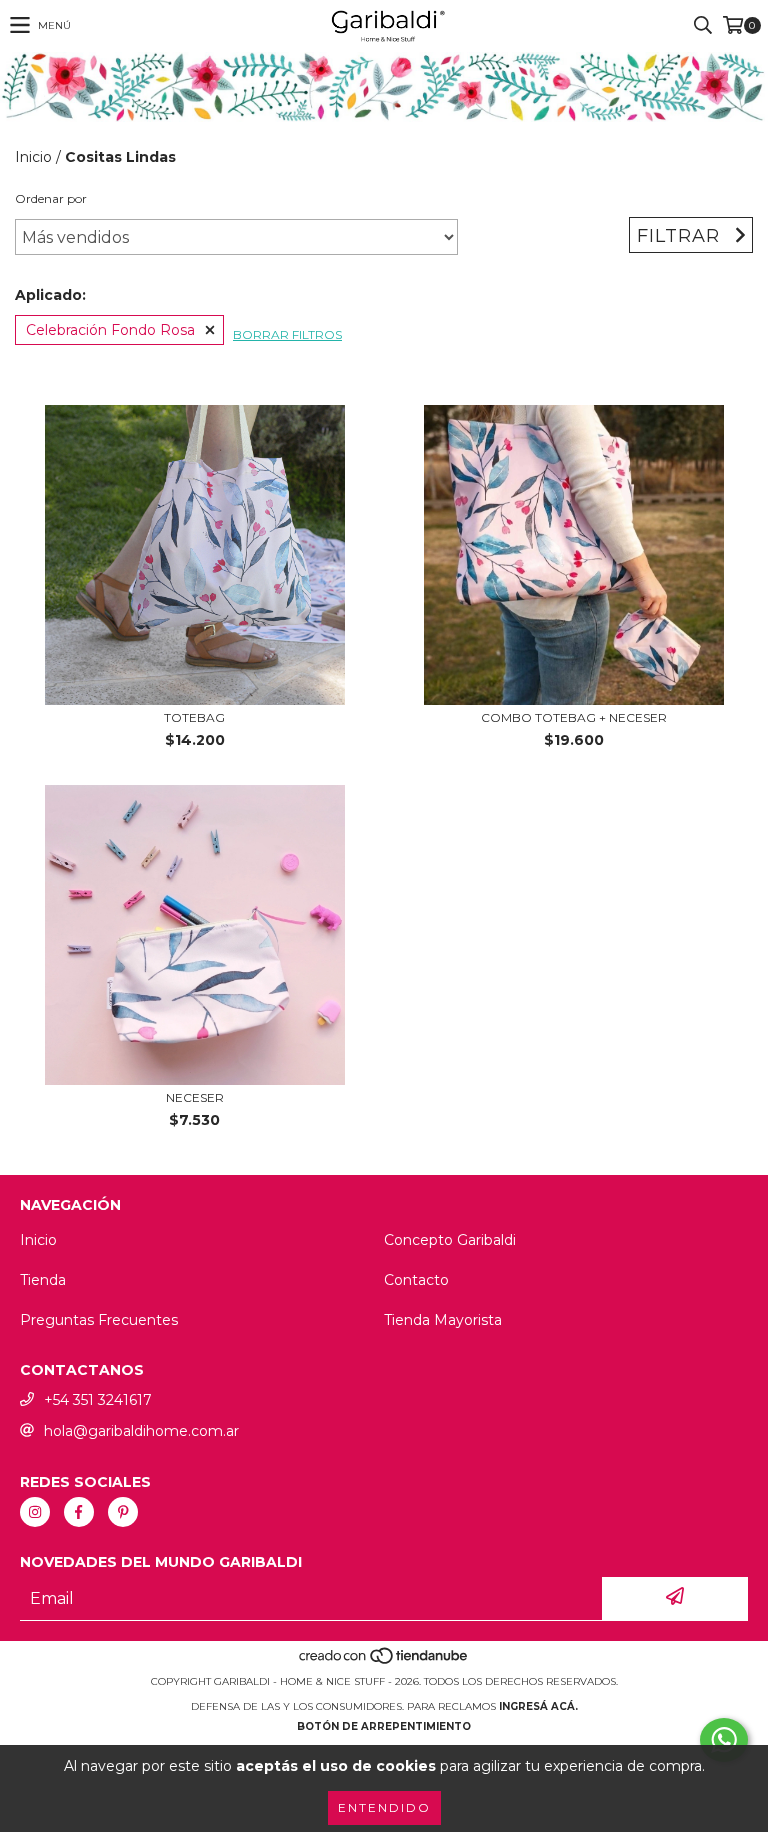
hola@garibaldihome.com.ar (141, 1431)
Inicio (33, 157)
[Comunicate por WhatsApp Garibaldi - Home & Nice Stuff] (724, 1740)
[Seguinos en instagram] (35, 1512)
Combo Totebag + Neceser (574, 717)
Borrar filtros (287, 334)
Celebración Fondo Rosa (110, 330)
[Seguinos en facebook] (79, 1512)
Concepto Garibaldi (450, 1240)
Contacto (416, 1280)
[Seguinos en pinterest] (123, 1512)
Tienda (43, 1280)
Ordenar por (51, 198)
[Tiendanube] (384, 1661)
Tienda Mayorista (443, 1320)
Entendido (384, 1807)
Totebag (194, 717)
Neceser (195, 1097)
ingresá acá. (538, 1706)
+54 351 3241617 (98, 1400)
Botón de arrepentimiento (384, 1726)
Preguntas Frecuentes (99, 1320)
